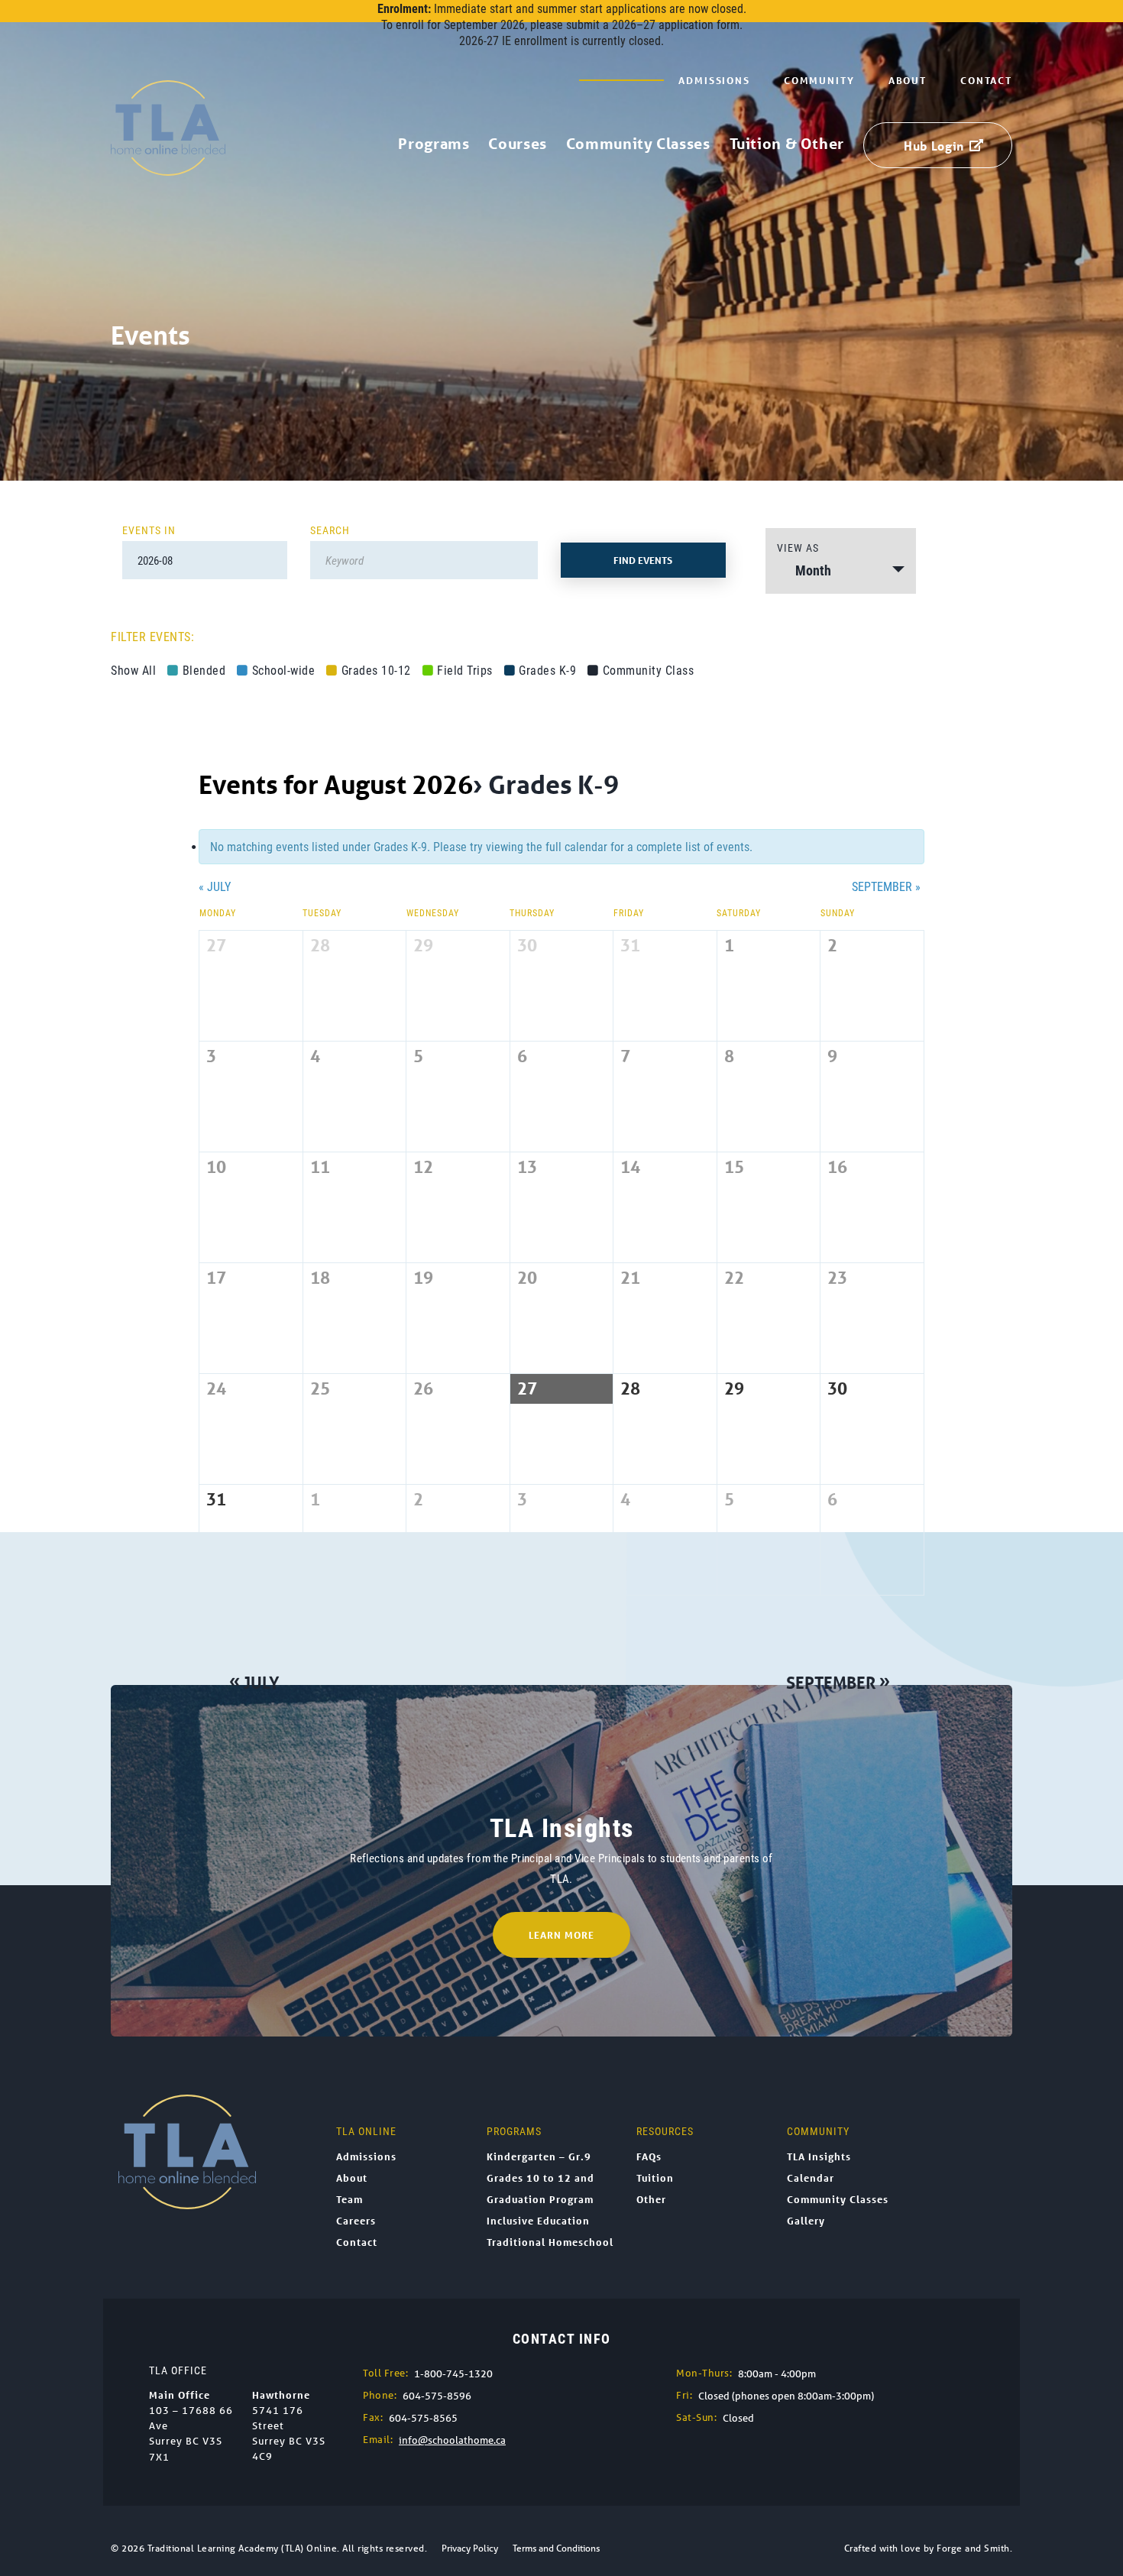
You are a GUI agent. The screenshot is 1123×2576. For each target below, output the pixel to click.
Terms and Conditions (556, 2548)
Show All (133, 670)
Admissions (714, 80)
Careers (356, 2221)
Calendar (811, 2178)
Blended (204, 670)
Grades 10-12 (376, 670)
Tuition (655, 2178)
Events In (149, 530)
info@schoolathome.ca (452, 2440)
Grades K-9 (547, 670)
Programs (434, 144)
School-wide (283, 670)
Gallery (806, 2221)
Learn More (561, 1935)
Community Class (648, 670)
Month (813, 570)
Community (819, 80)
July (215, 886)
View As (798, 548)
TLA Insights (819, 2156)
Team (350, 2199)
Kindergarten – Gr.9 (539, 2156)
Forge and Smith (973, 2548)
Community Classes (638, 144)
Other (651, 2199)
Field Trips (465, 670)
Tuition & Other (787, 144)
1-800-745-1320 (453, 2374)
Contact (986, 80)
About (908, 80)
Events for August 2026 (336, 784)
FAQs (649, 2156)
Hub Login (934, 146)
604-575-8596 (437, 2396)
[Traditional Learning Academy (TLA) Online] (168, 168)
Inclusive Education (538, 2221)
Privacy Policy (470, 2548)
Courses (517, 144)
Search (330, 530)
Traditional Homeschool (550, 2242)
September (886, 886)
